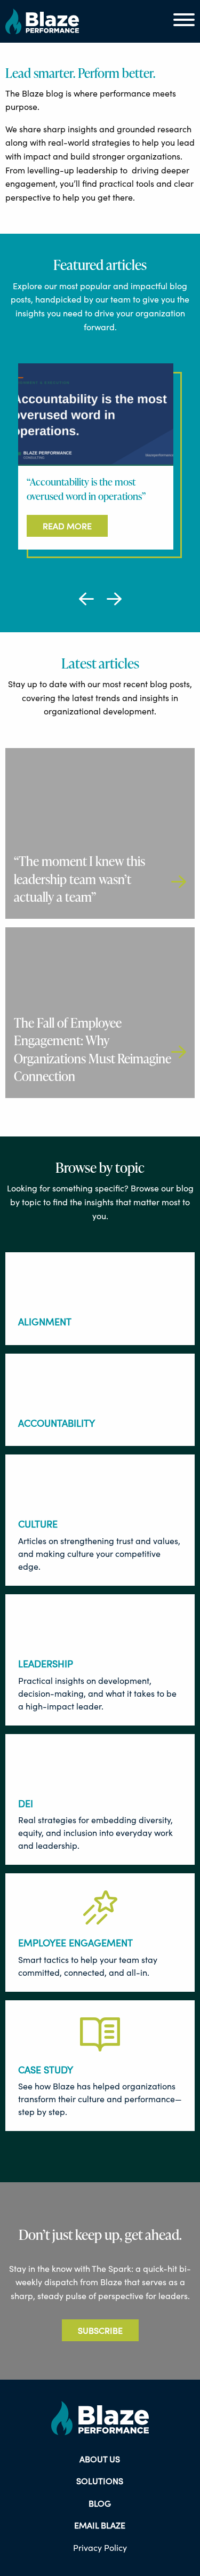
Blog (100, 2503)
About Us (100, 2459)
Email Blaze (100, 2525)
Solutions (100, 2481)
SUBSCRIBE (100, 2330)
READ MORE (67, 526)
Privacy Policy (100, 2547)
